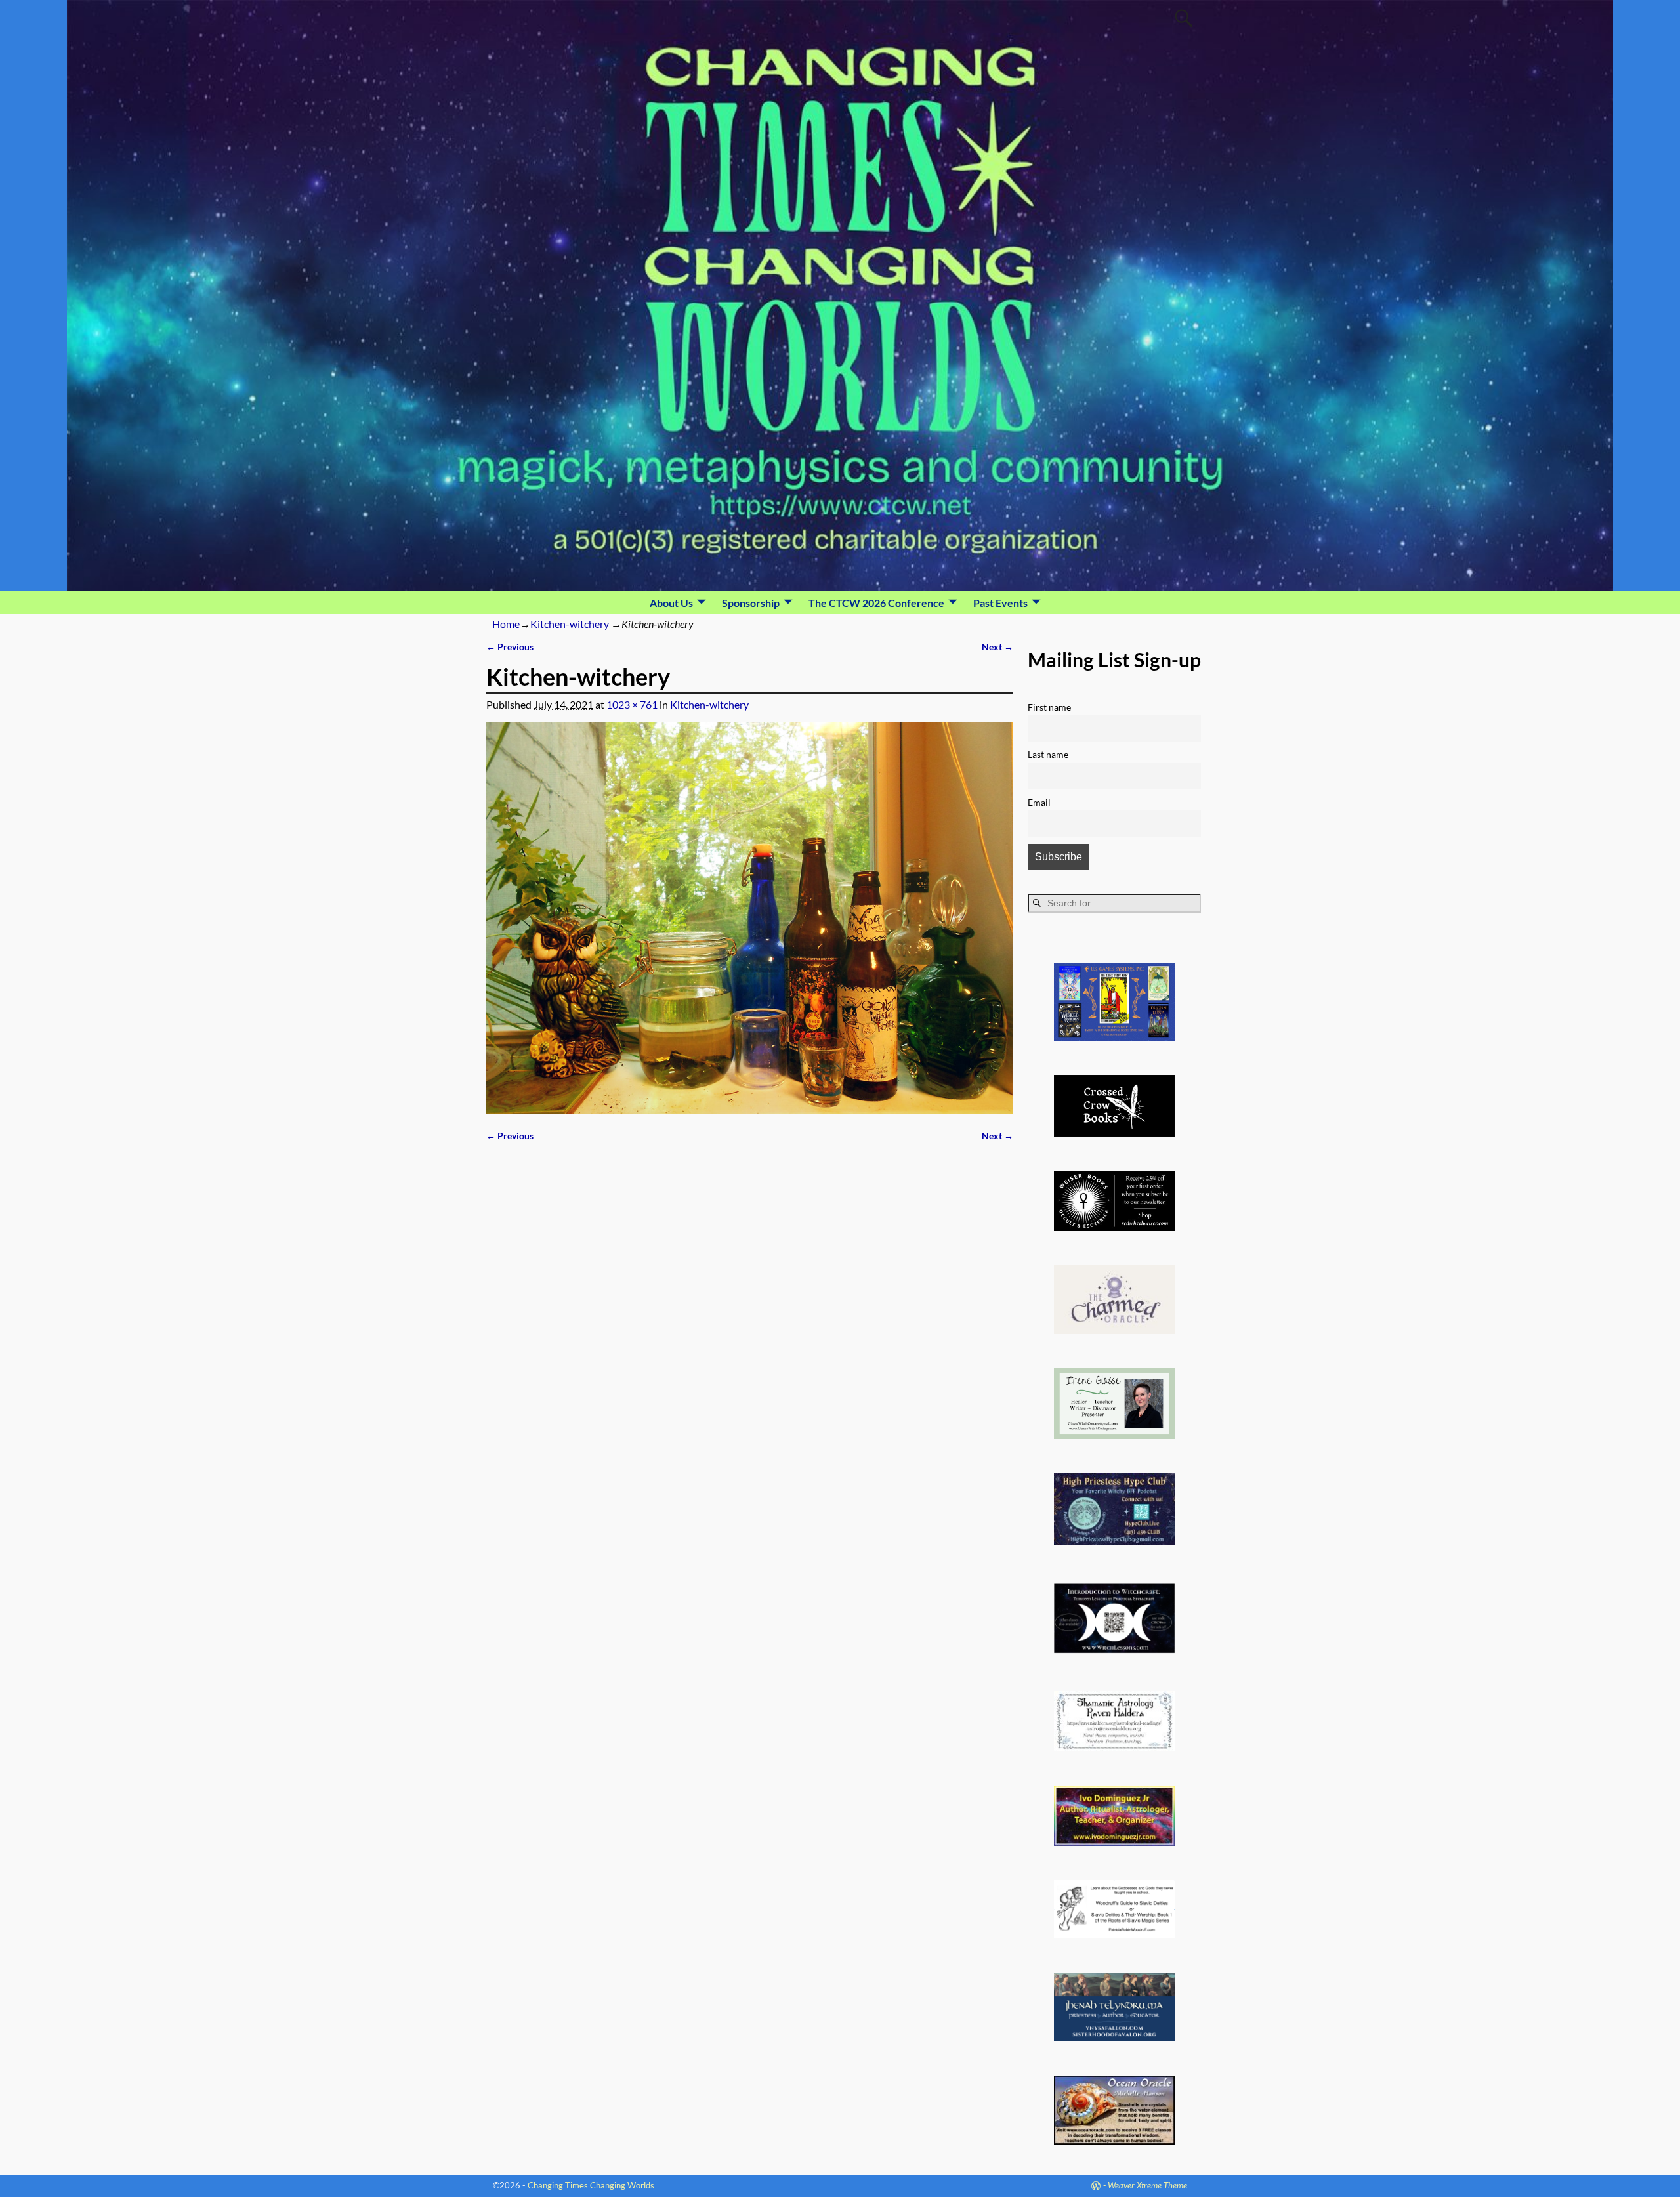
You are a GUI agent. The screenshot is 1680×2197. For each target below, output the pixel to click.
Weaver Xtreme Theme (1147, 2185)
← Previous (510, 647)
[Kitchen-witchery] (750, 918)
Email (1039, 802)
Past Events (1000, 603)
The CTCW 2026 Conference (876, 603)
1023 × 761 (632, 704)
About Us (671, 603)
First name (1049, 707)
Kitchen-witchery (570, 624)
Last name (1048, 754)
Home (506, 624)
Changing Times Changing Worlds (591, 2185)
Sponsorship (751, 603)
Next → (997, 647)
